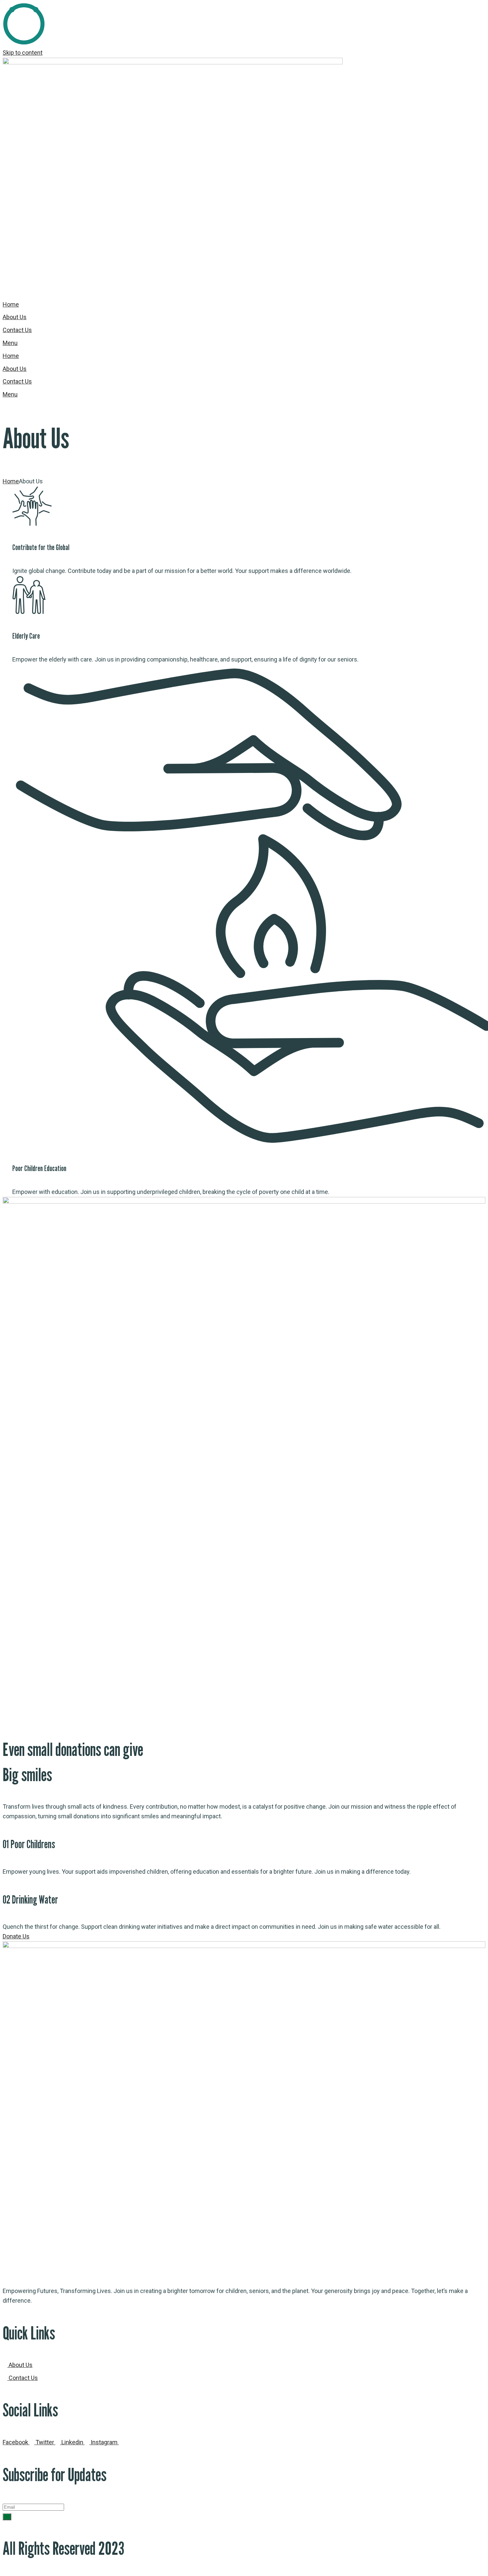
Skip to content (23, 53)
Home (11, 481)
